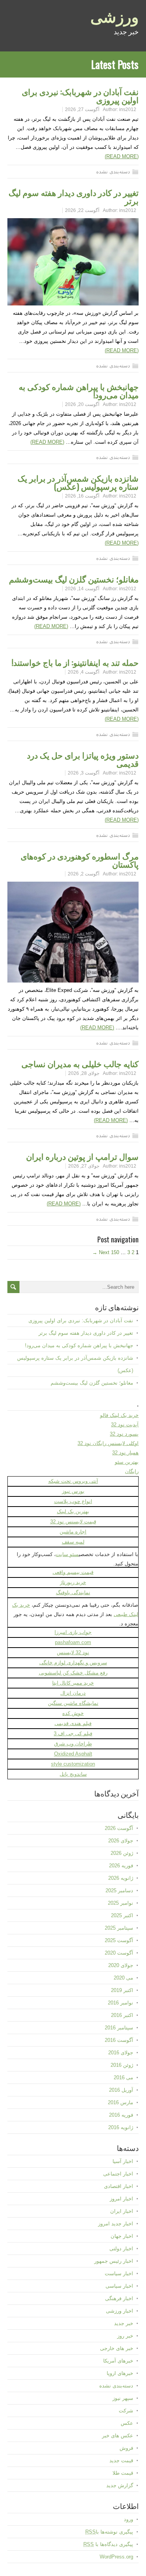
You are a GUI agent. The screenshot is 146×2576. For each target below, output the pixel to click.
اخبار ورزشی (120, 2311)
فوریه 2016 (121, 2115)
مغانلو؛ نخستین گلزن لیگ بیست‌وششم (74, 579)
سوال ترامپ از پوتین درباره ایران (82, 1156)
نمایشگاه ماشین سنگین (73, 1703)
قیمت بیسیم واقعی (73, 1572)
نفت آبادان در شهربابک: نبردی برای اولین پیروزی (80, 95)
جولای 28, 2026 (84, 1073)
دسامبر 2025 (119, 1891)
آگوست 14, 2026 (82, 589)
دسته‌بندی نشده (113, 172)
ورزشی (114, 16)
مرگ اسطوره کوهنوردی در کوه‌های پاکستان (80, 860)
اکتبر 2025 (122, 1915)
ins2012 (128, 109)
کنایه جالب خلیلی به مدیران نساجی (80, 1063)
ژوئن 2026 (122, 1853)
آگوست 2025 (119, 1940)
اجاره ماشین (73, 1532)
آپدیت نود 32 (125, 1425)
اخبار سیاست (119, 2273)
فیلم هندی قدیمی (73, 1723)
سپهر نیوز (123, 2398)
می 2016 (123, 2078)
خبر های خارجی (117, 2348)
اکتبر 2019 (122, 1990)
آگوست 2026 (119, 1828)
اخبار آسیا (123, 2161)
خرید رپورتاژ (73, 1582)
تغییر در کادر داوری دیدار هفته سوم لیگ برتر (74, 196)
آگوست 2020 (119, 1953)
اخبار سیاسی (119, 2286)
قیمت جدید (121, 2460)
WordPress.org (116, 2557)
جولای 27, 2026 (84, 1166)
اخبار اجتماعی (118, 2174)
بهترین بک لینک (73, 1511)
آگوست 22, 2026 (82, 210)
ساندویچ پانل (73, 1774)
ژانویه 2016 (121, 2127)
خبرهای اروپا (120, 2373)
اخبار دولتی (121, 2249)
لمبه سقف (73, 1542)
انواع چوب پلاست (73, 1501)
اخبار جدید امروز (116, 2224)
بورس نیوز (73, 1491)
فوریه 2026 (121, 1866)
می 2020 (123, 1978)
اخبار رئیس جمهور (114, 2261)
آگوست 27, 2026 (82, 109)
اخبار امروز (121, 2199)
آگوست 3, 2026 (84, 773)
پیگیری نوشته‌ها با (109, 2532)
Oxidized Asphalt (73, 1754)
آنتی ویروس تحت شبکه (73, 1481)
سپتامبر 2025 (119, 1928)
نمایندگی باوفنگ (73, 1592)
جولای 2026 (121, 1841)
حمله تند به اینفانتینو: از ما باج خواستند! (75, 662)
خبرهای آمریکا (118, 2361)
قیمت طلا (123, 2473)
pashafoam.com (73, 1642)
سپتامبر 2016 (119, 2028)
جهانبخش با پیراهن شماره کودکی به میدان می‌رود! (79, 390)
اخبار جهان (122, 2236)
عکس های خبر (118, 2436)
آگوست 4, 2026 (84, 672)
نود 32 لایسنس (73, 1652)
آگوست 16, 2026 (82, 496)
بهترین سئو (127, 1462)
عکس (127, 2423)
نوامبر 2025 (120, 1903)
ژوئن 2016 (122, 2065)
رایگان (132, 1471)
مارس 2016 (120, 2102)
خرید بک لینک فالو (119, 1415)
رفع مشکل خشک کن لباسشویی (73, 1673)
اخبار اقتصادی (119, 2186)
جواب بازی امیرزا (73, 1632)
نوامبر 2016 (120, 2003)
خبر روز (125, 2336)
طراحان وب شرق (73, 1744)
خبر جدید (124, 2323)
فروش (126, 2448)
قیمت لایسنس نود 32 (73, 1522)
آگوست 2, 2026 (84, 874)
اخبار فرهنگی (119, 2298)
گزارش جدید (120, 2485)
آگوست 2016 (119, 2040)
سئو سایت (67, 1554)
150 (115, 1252)
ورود (128, 2519)
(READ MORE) (122, 156)
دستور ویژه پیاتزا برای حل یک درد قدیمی (83, 759)
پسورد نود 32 (124, 1434)
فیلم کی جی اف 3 (73, 1734)
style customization (73, 1764)
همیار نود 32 (125, 1453)
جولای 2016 (121, 2053)
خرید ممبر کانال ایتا (73, 1683)
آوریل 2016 (121, 2090)
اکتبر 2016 (122, 2015)
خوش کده (73, 1713)
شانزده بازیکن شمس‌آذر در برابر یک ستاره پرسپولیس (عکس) (78, 482)
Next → (101, 1252)
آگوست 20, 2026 (82, 404)
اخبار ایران (122, 2211)
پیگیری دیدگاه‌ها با (108, 2544)
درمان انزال (73, 1693)
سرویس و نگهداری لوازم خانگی (73, 1663)
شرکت (126, 2411)
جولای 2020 (121, 1965)
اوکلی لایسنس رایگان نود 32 (108, 1443)
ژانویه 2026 (121, 1878)
